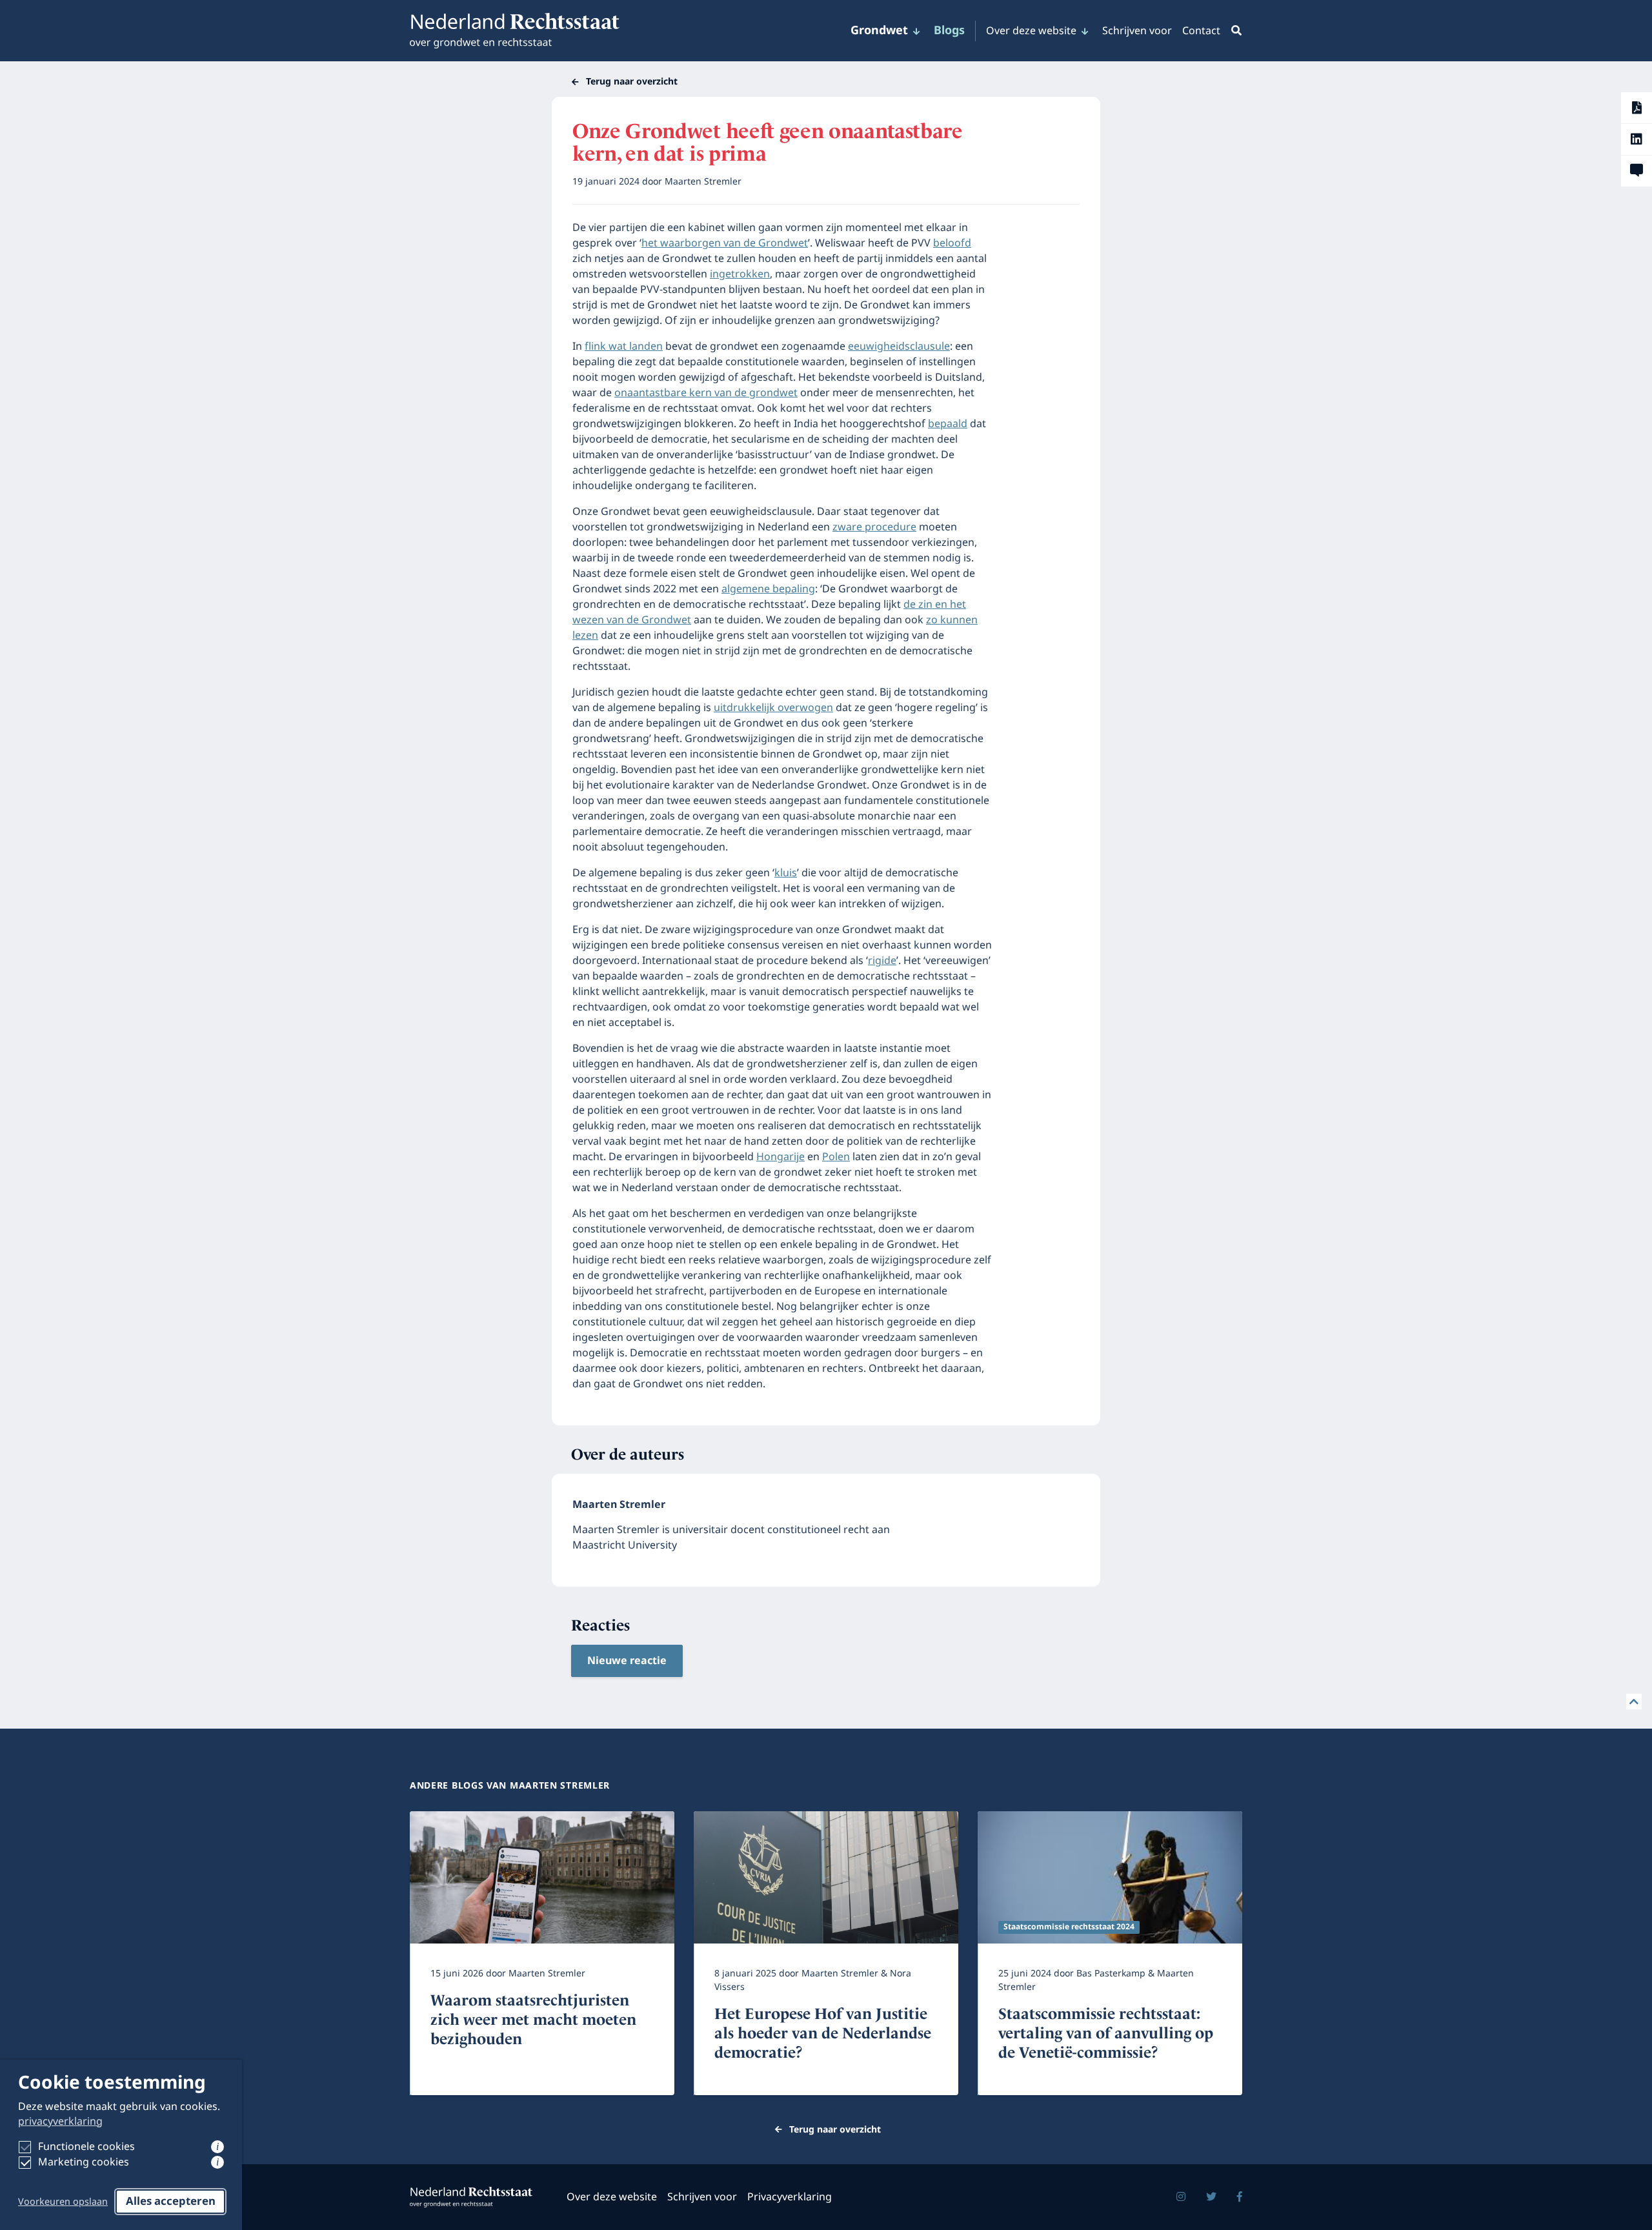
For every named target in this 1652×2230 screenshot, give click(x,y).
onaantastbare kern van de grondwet (706, 393)
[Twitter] (1211, 2197)
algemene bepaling (768, 589)
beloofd (952, 243)
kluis (786, 873)
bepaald (948, 424)
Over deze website (612, 2197)
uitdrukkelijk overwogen (773, 708)
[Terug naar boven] (1634, 1702)
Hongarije (781, 1157)
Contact (1201, 31)
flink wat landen (624, 347)
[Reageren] (1637, 171)
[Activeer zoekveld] (1234, 31)
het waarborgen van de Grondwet (725, 243)
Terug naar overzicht (632, 82)
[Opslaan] (1637, 108)
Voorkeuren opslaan (63, 2202)
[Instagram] (1181, 2197)
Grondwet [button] (879, 31)
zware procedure (874, 527)
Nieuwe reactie (627, 1661)
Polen (836, 1157)
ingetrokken (740, 274)
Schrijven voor (1137, 31)
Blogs (949, 31)
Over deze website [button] (1031, 31)
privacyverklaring (60, 2122)
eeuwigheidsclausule (899, 347)
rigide (882, 961)
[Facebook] (1240, 2197)
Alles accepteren (171, 2202)
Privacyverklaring (790, 2197)
